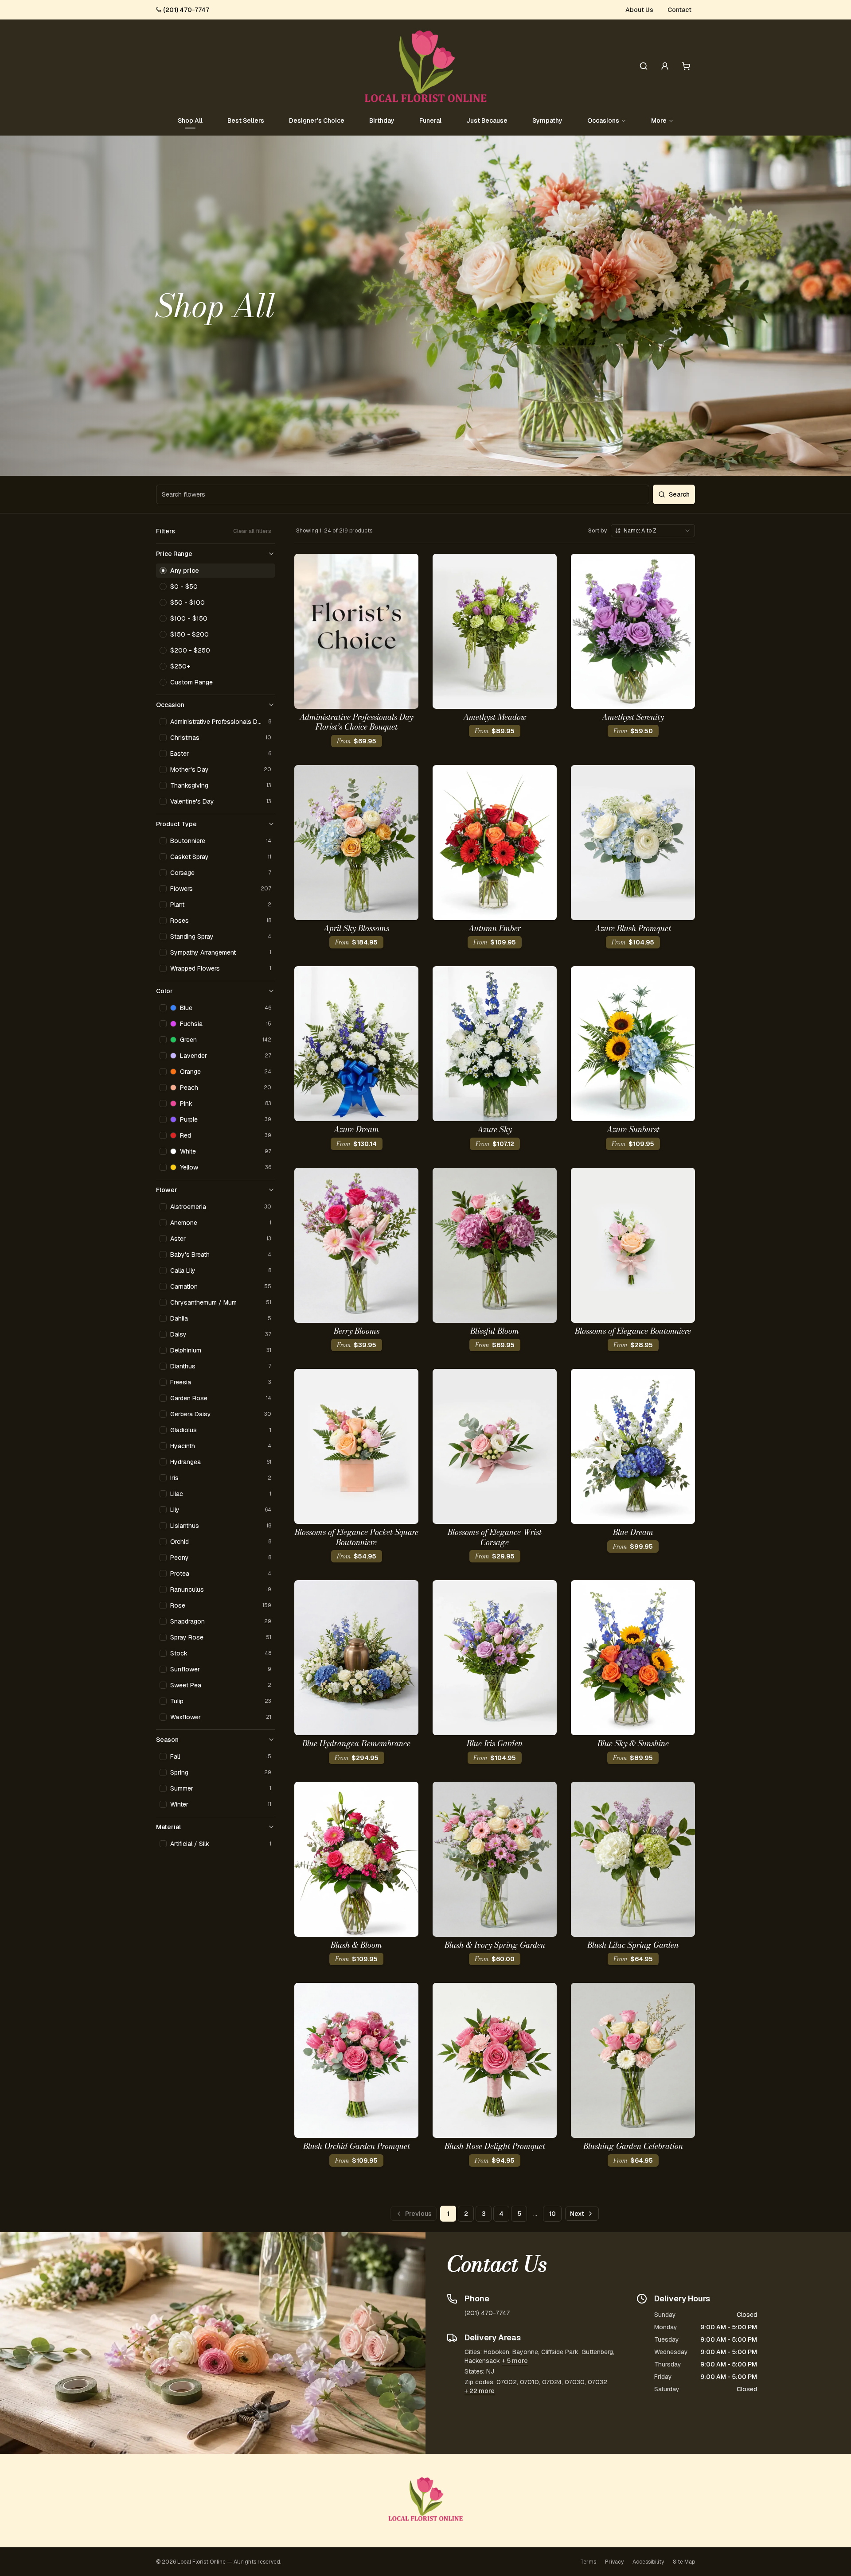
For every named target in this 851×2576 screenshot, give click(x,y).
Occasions (603, 120)
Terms (588, 2562)
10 (552, 2214)
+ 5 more (515, 2361)
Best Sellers (246, 120)
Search (679, 494)
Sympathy (547, 120)
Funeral (430, 120)
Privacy (614, 2562)
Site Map (684, 2562)
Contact (679, 10)
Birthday (382, 120)
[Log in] (665, 66)
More (659, 120)
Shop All (190, 120)
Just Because (487, 120)
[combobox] (653, 531)
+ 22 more (480, 2391)
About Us (639, 10)
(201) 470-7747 (186, 10)
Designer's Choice (317, 120)
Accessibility (648, 2562)
